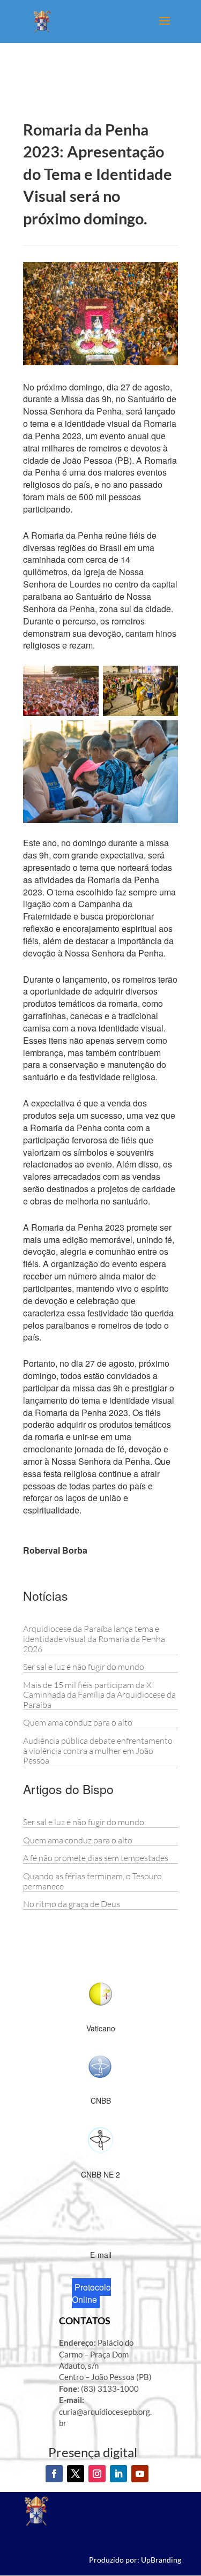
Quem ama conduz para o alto (78, 1722)
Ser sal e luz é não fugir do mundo (84, 1667)
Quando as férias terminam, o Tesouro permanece (92, 1881)
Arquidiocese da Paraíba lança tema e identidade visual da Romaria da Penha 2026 (94, 1639)
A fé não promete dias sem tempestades (96, 1858)
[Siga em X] (76, 2474)
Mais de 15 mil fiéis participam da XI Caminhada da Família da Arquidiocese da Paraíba (99, 1695)
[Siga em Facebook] (54, 2474)
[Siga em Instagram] (97, 2474)
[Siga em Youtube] (140, 2474)
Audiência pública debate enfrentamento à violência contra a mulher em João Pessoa (98, 1750)
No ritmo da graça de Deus (72, 1904)
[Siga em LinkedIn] (118, 2474)
